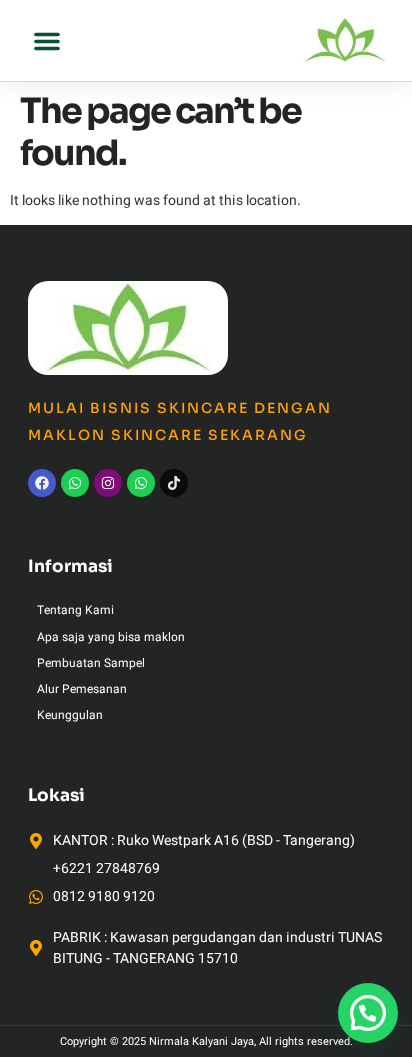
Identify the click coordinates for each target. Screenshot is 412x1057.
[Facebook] (42, 483)
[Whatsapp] (75, 483)
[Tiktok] (174, 483)
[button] (47, 41)
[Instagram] (108, 483)
